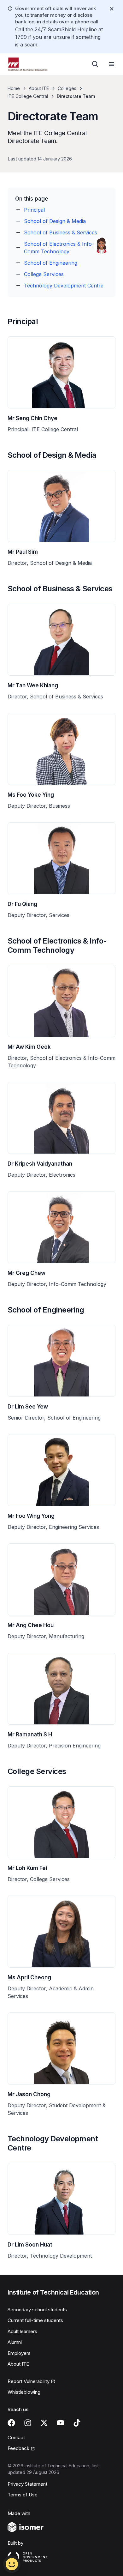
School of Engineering (51, 263)
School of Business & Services (61, 232)
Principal (34, 210)
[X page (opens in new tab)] (44, 2423)
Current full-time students (35, 2320)
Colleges (67, 88)
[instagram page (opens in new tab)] (28, 2423)
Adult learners (22, 2331)
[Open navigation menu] (112, 64)
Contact (16, 2437)
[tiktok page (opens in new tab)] (77, 2423)
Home (14, 88)
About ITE (39, 88)
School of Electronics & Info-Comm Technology (59, 248)
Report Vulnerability (29, 2382)
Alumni (15, 2342)
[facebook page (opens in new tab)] (11, 2423)
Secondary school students (37, 2310)
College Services (44, 274)
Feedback (21, 2449)
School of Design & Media (55, 221)
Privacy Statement (27, 2484)
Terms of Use (23, 2495)
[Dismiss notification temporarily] (112, 9)
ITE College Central (28, 96)
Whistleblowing (24, 2392)
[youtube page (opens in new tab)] (61, 2423)
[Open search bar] (95, 64)
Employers (19, 2353)
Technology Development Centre (64, 286)
